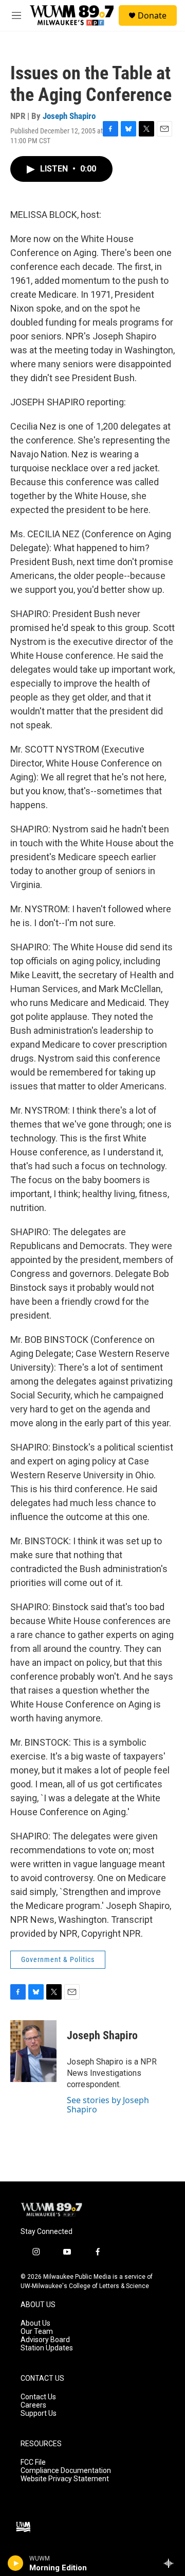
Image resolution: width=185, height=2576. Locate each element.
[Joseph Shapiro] (33, 2051)
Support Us (39, 2413)
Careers (33, 2405)
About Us (35, 2323)
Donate (152, 15)
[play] (16, 2563)
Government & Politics (58, 1959)
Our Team (37, 2332)
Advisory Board (45, 2340)
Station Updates (47, 2348)
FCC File (33, 2462)
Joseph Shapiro (69, 116)
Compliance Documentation (66, 2471)
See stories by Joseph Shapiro (108, 2105)
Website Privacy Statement (65, 2479)
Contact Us (38, 2397)
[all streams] (171, 2563)
